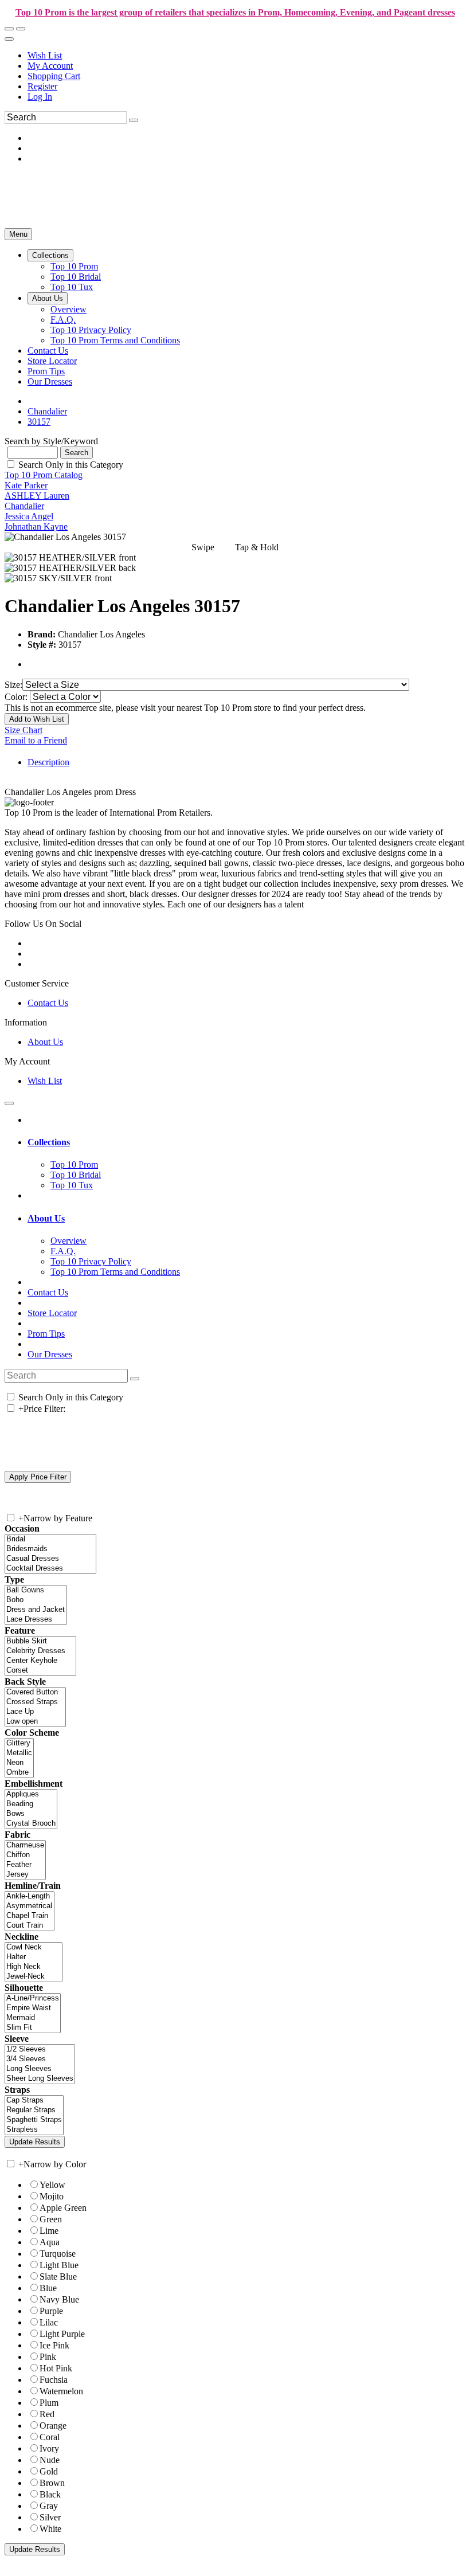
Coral (50, 2437)
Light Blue (59, 2265)
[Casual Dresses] (50, 1559)
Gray (49, 2506)
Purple (51, 2311)
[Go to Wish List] (21, 29)
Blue (48, 2288)
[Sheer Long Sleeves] (40, 2079)
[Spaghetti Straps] (34, 2120)
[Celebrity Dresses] (40, 1651)
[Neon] (19, 1763)
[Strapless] (34, 2130)
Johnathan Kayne (36, 526)
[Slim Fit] (33, 2028)
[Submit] (134, 120)
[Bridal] (50, 1539)
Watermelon (61, 2391)
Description (48, 762)
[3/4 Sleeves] (40, 2059)
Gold (49, 2471)
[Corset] (40, 1671)
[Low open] (35, 1722)
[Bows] (31, 1814)
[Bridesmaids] (50, 1549)
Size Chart (23, 730)
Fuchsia (54, 2380)
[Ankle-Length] (30, 1896)
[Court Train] (30, 1926)
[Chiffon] (25, 1855)
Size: (13, 685)
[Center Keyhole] (40, 1661)
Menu (18, 234)
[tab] (246, 1142)
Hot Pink (56, 2368)
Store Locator (52, 1313)
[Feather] (25, 1865)
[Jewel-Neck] (34, 1977)
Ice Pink (54, 2345)
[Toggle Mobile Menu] (9, 1103)
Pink (48, 2357)
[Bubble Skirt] (40, 1641)
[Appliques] (31, 1794)
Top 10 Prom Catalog (44, 475)
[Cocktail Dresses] (50, 1569)
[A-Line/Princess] (33, 1998)
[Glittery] (19, 1743)
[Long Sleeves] (40, 2069)
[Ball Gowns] (36, 1590)
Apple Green (63, 2208)
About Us (45, 1042)
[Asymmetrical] (30, 1906)
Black (50, 2494)
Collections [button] (49, 1142)
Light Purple (62, 2334)
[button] (50, 255)
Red (47, 2414)
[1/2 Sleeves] (40, 2050)
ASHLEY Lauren (37, 496)
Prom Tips (46, 1334)
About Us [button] (46, 1218)
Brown (52, 2483)
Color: (17, 697)
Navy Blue (59, 2299)
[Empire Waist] (33, 2008)
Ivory (49, 2448)
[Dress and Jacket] (36, 1610)
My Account (50, 66)
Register (42, 86)
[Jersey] (25, 1875)
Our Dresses (50, 1354)
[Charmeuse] (25, 1845)
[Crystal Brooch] (31, 1824)
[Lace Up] (35, 1712)
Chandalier (24, 506)
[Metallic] (19, 1753)
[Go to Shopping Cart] (9, 29)
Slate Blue (58, 2276)
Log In (40, 97)
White (50, 2529)
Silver (50, 2517)
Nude (50, 2460)
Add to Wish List (37, 719)
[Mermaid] (33, 2018)
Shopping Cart (54, 76)
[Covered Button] (35, 1692)
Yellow (52, 2185)
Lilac (49, 2322)
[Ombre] (19, 1773)
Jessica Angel (29, 516)
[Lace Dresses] (36, 1620)
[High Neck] (34, 1967)
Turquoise (58, 2254)
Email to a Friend (36, 740)
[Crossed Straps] (35, 1702)
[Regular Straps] (34, 2110)
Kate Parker (26, 485)
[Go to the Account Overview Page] (9, 39)
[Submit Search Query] (135, 1379)
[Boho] (36, 1600)
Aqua (50, 2242)
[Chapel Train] (30, 1916)
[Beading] (31, 1804)
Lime (49, 2231)
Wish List (45, 55)
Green (51, 2219)
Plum (49, 2403)
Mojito (52, 2196)
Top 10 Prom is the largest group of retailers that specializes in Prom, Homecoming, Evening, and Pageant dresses (235, 12)
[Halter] (34, 1957)
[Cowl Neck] (34, 1947)
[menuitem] (246, 56)
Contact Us (48, 1003)
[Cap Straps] (34, 2101)
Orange (53, 2426)
